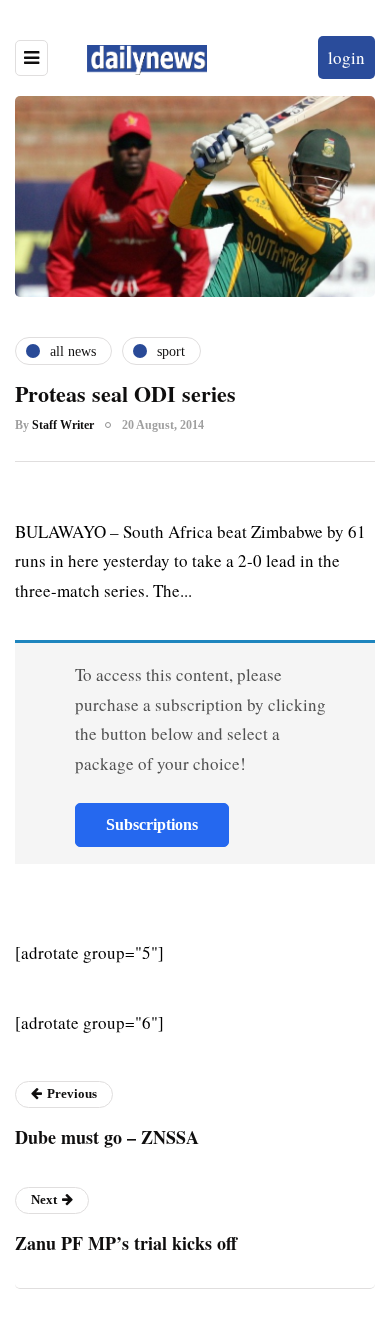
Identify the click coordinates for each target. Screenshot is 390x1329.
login (346, 57)
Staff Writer (63, 425)
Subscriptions (152, 824)
